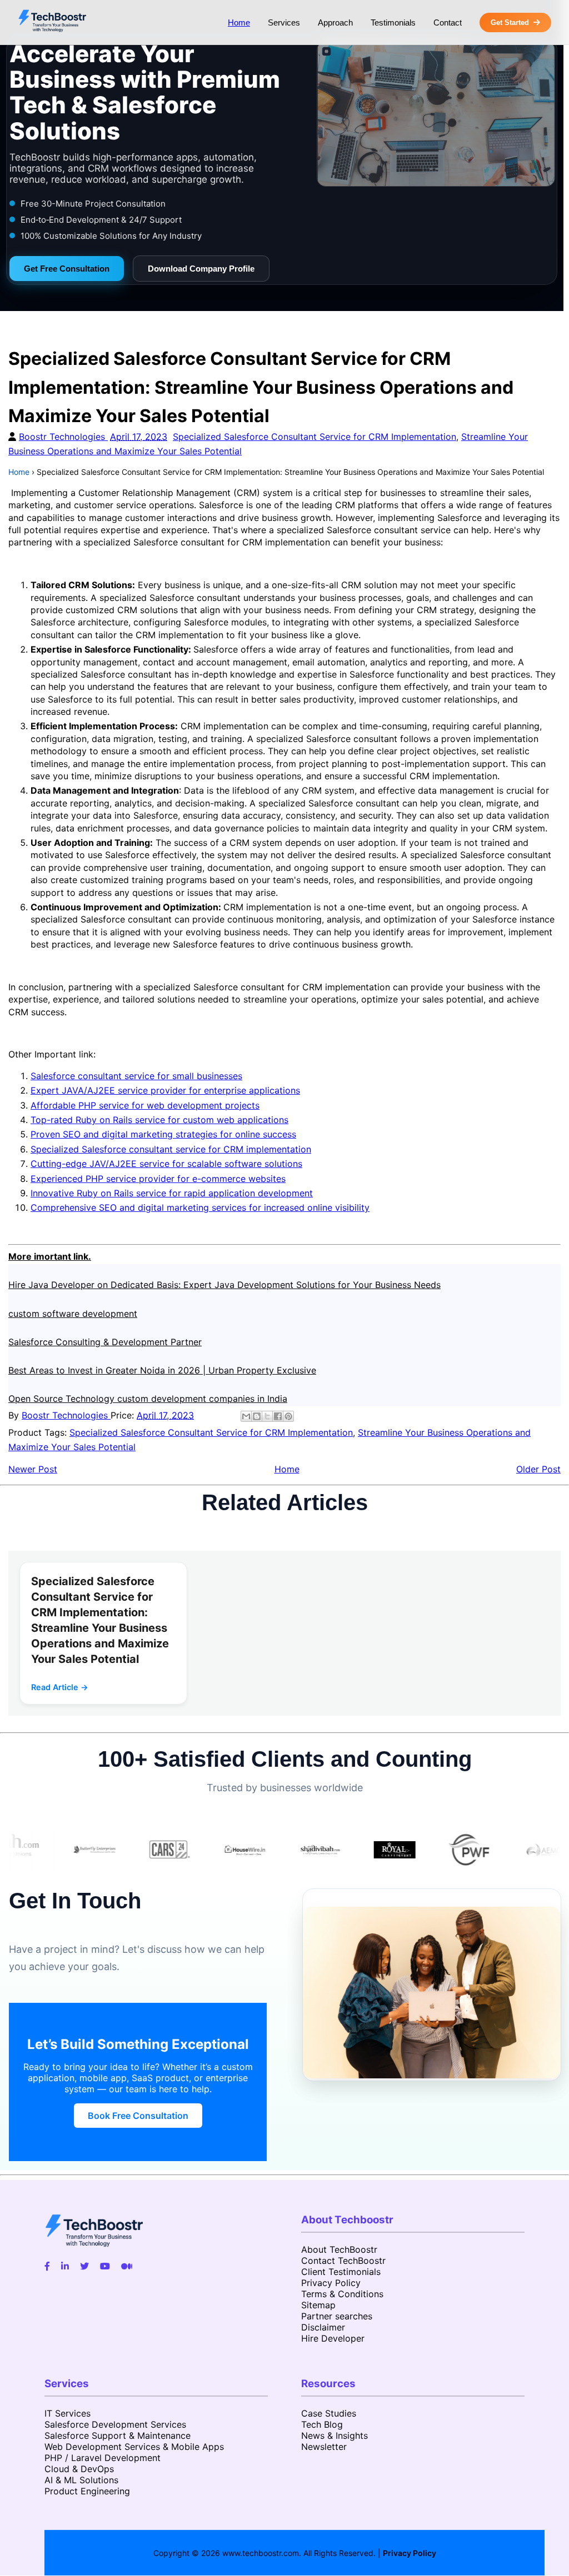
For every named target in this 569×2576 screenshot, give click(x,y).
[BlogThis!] (257, 1416)
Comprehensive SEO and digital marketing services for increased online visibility (200, 1207)
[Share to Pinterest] (288, 1416)
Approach (335, 22)
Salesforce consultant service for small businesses (136, 1076)
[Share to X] (267, 1416)
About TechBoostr (339, 2249)
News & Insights (335, 2435)
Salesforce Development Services (115, 2424)
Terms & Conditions (342, 2294)
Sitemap (318, 2305)
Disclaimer (323, 2327)
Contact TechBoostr (343, 2261)
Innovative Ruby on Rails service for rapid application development (172, 1193)
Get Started (510, 22)
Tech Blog (322, 2424)
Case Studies (329, 2413)
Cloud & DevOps (79, 2469)
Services (284, 22)
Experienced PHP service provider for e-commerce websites (158, 1179)
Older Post (538, 1469)
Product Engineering (87, 2491)
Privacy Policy (331, 2283)
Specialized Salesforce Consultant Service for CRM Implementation (315, 437)
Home (239, 22)
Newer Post (33, 1469)
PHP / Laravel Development (103, 2458)
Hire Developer (333, 2338)
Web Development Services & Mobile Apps (134, 2447)
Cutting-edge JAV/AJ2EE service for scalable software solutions (166, 1164)
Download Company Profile (201, 269)
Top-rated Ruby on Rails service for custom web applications (159, 1120)
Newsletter (324, 2447)
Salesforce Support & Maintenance (118, 2435)
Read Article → (60, 1687)
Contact (448, 22)
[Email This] (246, 1416)
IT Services (68, 2413)
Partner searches (337, 2316)
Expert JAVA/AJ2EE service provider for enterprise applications (165, 1090)
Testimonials (393, 22)
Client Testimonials (341, 2272)
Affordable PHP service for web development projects (145, 1105)
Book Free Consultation (138, 2116)
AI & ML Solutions (81, 2480)
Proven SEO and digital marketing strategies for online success (163, 1134)
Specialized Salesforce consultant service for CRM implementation (171, 1149)
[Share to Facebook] (278, 1416)
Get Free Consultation (67, 269)
